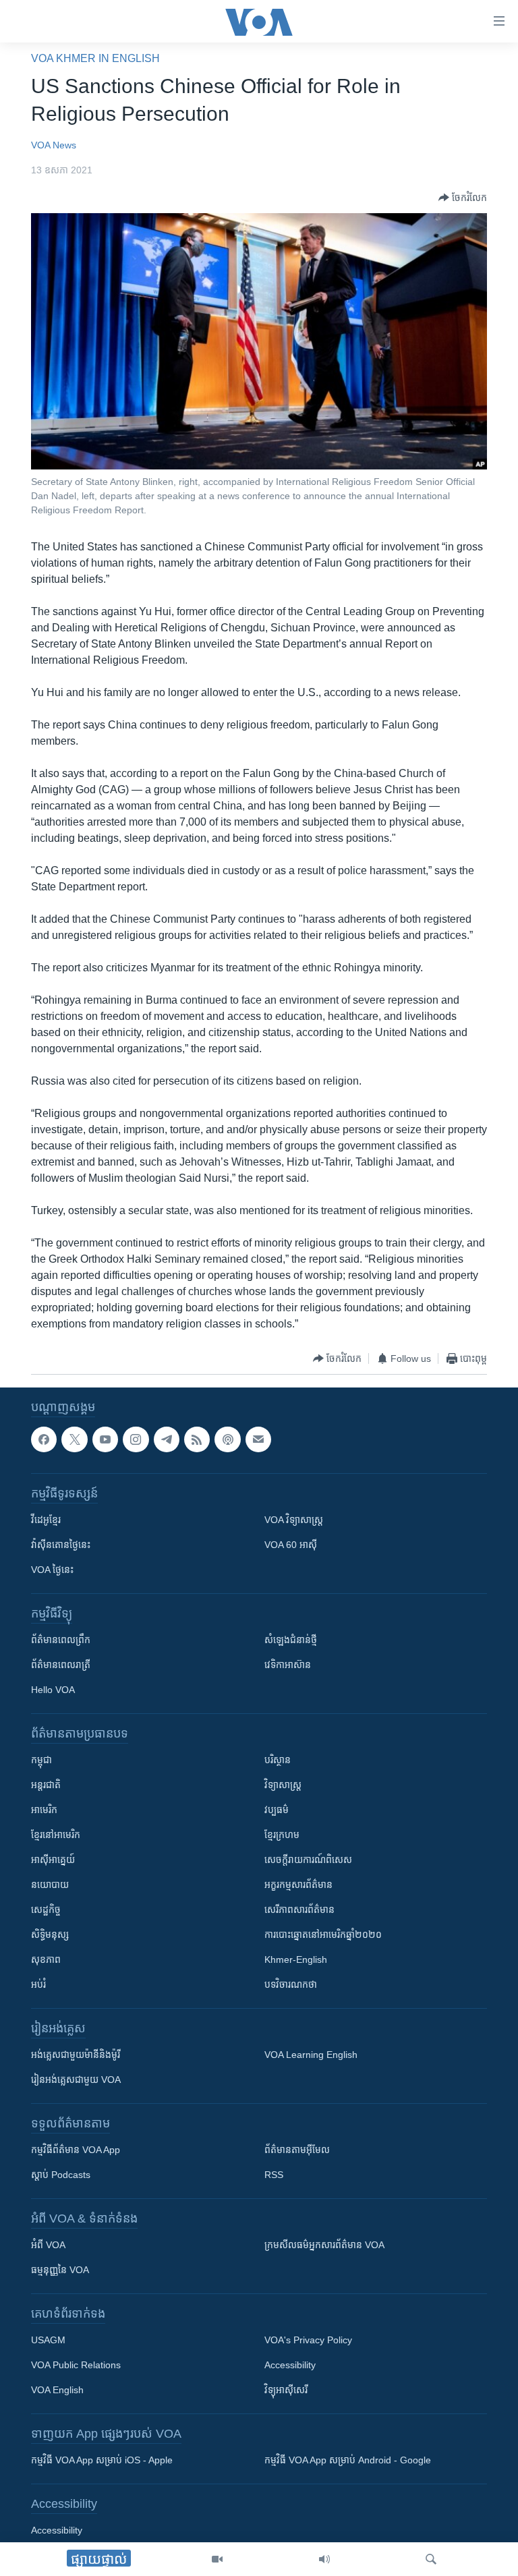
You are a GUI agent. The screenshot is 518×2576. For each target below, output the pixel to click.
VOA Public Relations (76, 2366)
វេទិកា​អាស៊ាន (288, 1665)
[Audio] (324, 2559)
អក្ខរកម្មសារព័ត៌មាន (298, 1885)
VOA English (57, 2391)
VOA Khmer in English (95, 58)
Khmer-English (296, 1960)
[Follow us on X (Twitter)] (74, 1439)
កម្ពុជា (41, 1761)
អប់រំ (38, 1985)
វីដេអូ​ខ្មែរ (46, 1520)
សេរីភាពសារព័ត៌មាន (299, 1910)
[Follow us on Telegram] (167, 1439)
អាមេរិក (44, 1810)
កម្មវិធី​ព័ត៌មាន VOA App (76, 2150)
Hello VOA (53, 1690)
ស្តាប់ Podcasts (61, 2175)
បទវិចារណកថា (291, 1985)
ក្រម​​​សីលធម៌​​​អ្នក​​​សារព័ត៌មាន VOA (324, 2245)
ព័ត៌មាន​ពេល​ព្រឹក (61, 1640)
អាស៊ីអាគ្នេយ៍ (53, 1860)
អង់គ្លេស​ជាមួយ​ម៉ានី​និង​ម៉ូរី (76, 2055)
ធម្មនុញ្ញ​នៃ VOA (60, 2270)
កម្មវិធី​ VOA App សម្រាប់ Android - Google (348, 2461)
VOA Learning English (311, 2055)
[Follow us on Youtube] (105, 1439)
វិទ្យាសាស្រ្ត (283, 1785)
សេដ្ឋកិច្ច (46, 1910)
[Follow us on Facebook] (44, 1439)
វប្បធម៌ (277, 1810)
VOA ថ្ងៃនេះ (52, 1570)
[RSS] (197, 1439)
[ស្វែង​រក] (431, 2559)
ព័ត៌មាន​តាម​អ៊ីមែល (297, 2150)
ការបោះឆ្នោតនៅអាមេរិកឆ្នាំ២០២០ (323, 1935)
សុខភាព (46, 1960)
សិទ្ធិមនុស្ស (50, 1935)
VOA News (54, 145)
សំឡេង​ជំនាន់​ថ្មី (291, 1640)
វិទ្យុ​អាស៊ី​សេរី (286, 2391)
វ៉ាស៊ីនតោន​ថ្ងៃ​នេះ (61, 1545)
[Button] (463, 198)
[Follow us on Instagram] (136, 1439)
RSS (274, 2175)
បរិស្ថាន (278, 1761)
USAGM (48, 2341)
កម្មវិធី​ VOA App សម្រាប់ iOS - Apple (102, 2461)
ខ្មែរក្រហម (282, 1835)
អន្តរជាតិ (46, 1785)
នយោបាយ (50, 1885)
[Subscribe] (258, 1439)
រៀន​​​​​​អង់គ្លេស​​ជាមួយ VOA (76, 2080)
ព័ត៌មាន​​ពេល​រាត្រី (61, 1665)
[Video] (217, 2559)
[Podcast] (227, 1439)
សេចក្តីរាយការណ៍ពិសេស (308, 1860)
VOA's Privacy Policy (308, 2341)
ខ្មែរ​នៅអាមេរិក (56, 1835)
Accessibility (290, 2366)
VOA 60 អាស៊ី (291, 1545)
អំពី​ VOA (48, 2245)
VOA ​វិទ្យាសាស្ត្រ (294, 1520)
